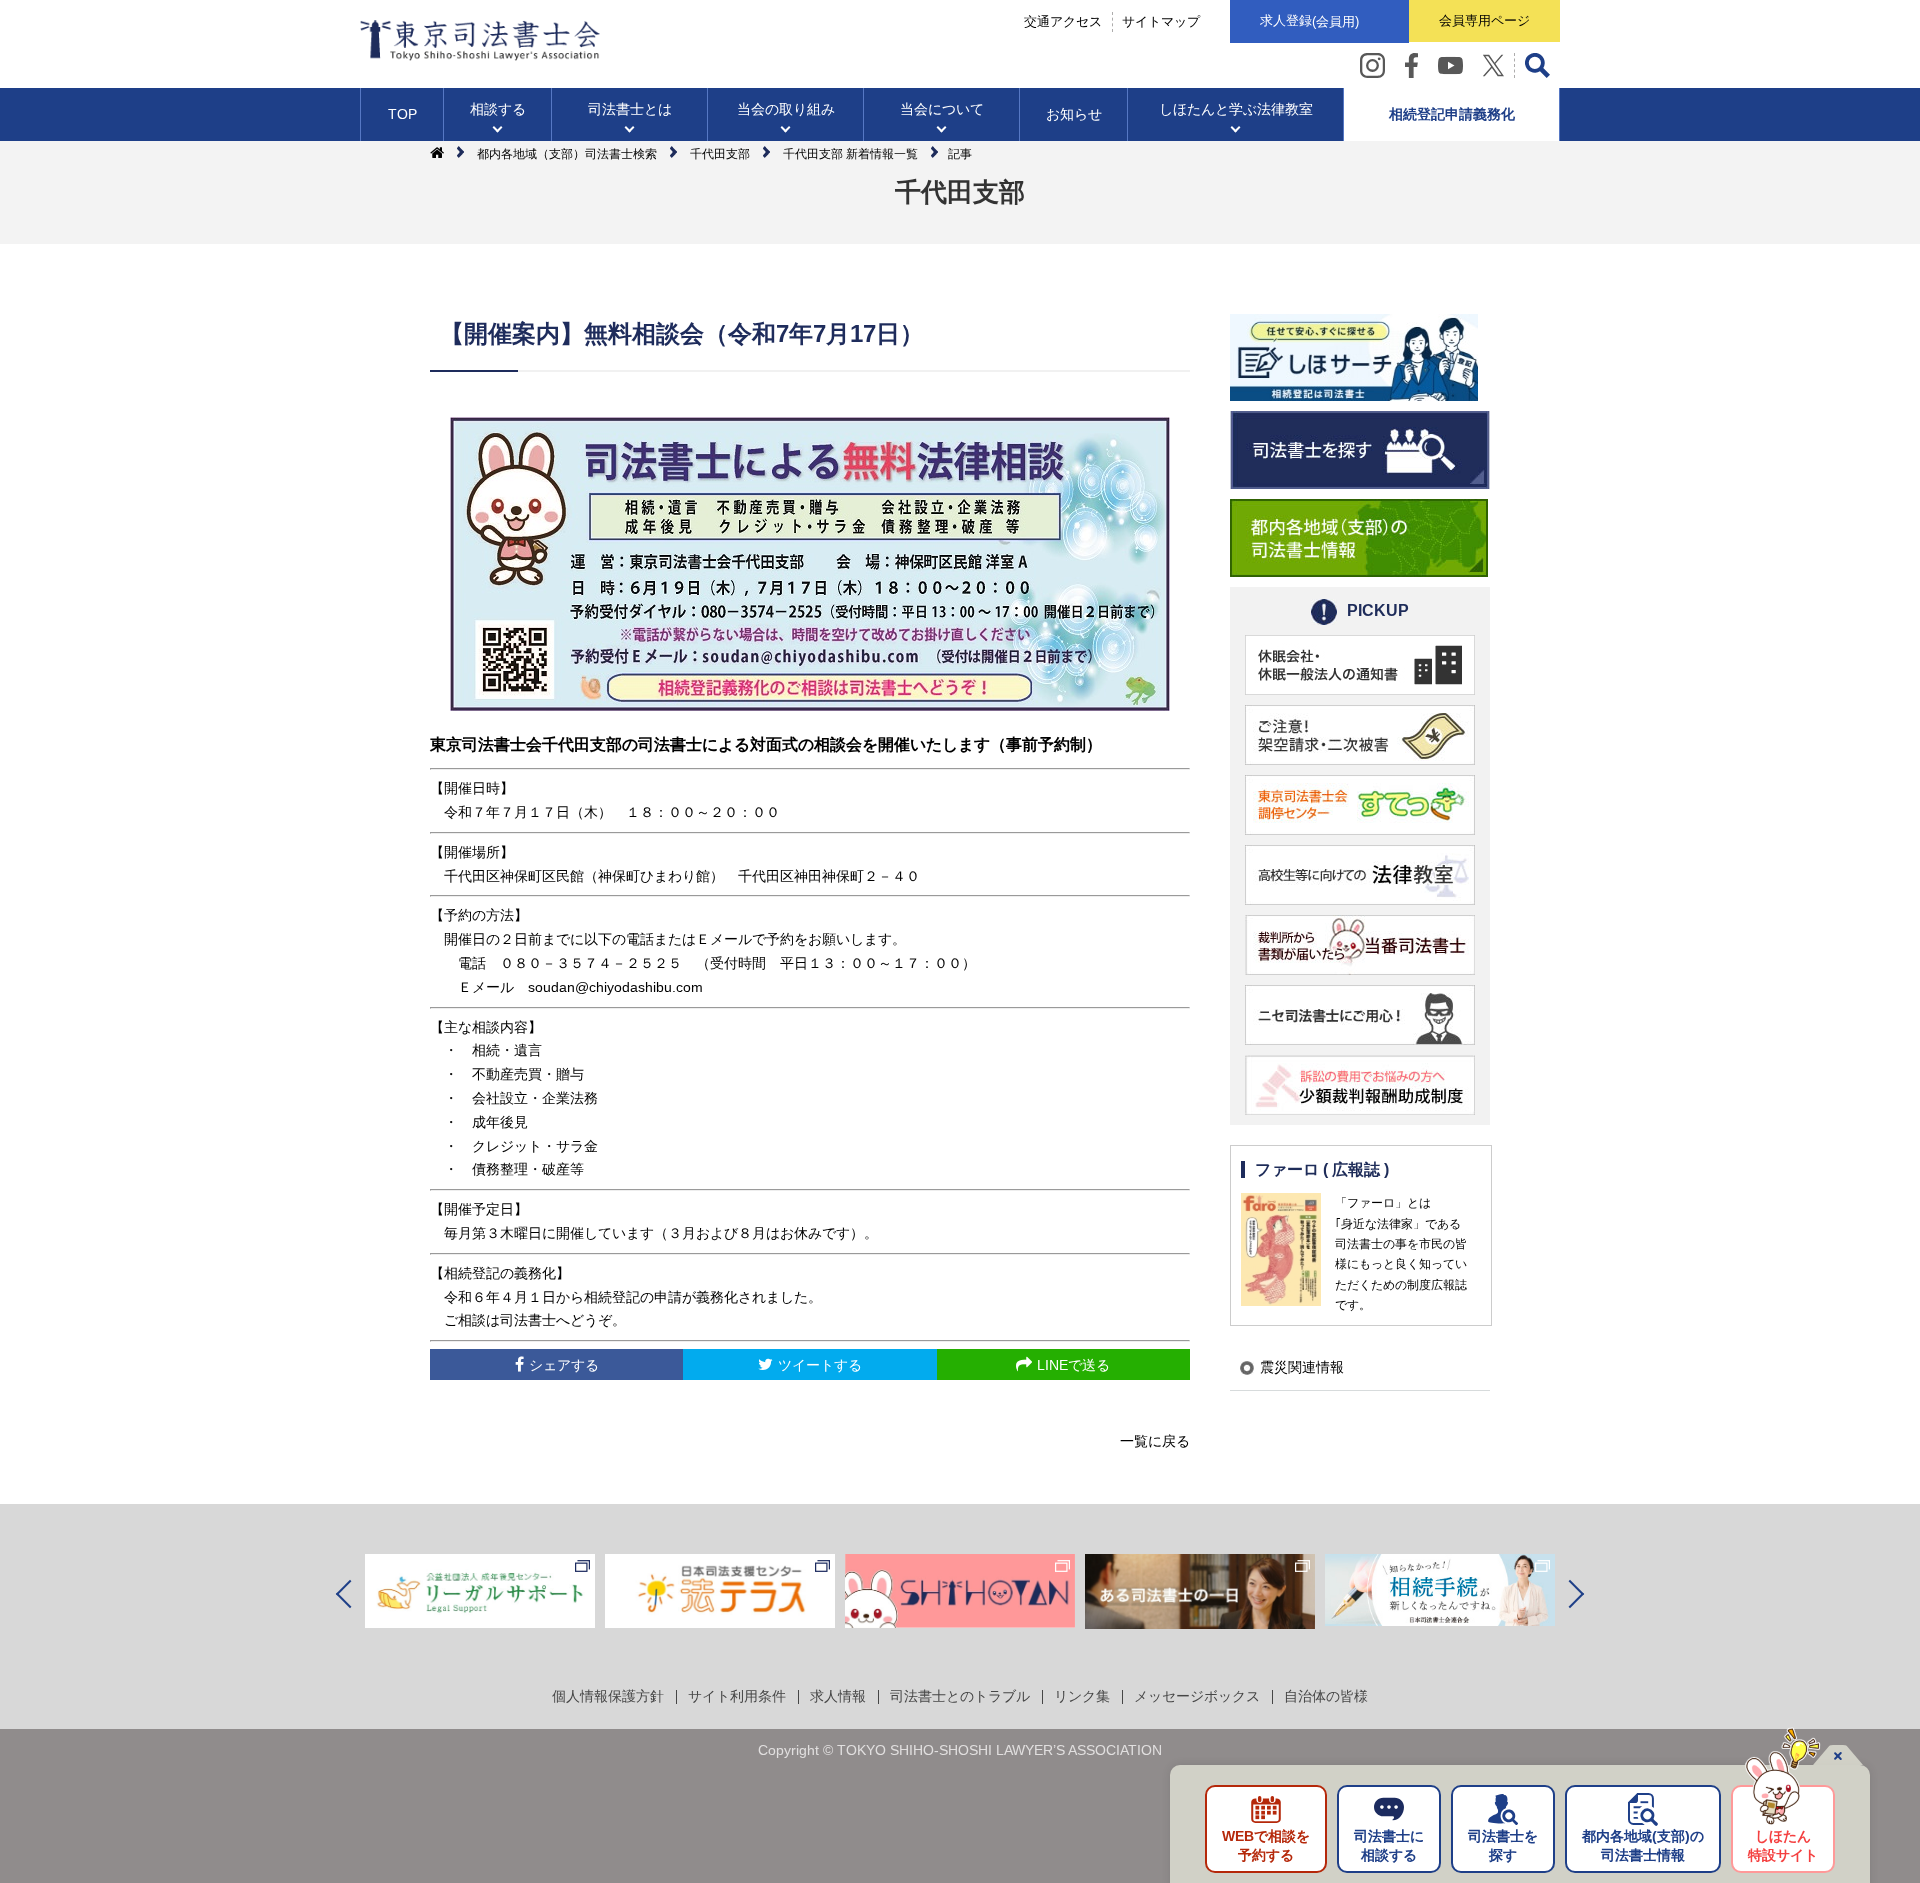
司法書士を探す (1503, 1846)
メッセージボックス (1197, 1696)
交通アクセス (1063, 21)
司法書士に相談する (1389, 1846)
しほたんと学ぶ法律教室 (1236, 109)
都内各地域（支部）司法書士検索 (567, 154)
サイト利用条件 (737, 1696)
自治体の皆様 (1326, 1696)
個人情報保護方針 (608, 1696)
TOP (402, 114)
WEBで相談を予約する (1266, 1846)
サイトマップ (1161, 21)
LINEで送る (1073, 1365)
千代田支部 (720, 154)
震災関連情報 (1302, 1367)
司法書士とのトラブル (960, 1696)
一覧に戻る (1155, 1441)
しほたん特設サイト (1783, 1846)
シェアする (564, 1365)
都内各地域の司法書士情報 (1643, 1846)
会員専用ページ (1484, 20)
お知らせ (1074, 114)
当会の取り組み (786, 109)
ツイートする (820, 1365)
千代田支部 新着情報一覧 (850, 154)
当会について (942, 109)
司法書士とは (630, 109)
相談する (498, 109)
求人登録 (1309, 21)
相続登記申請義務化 (1452, 114)
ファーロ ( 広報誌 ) (1322, 1169)
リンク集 (1082, 1696)
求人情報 (838, 1696)
